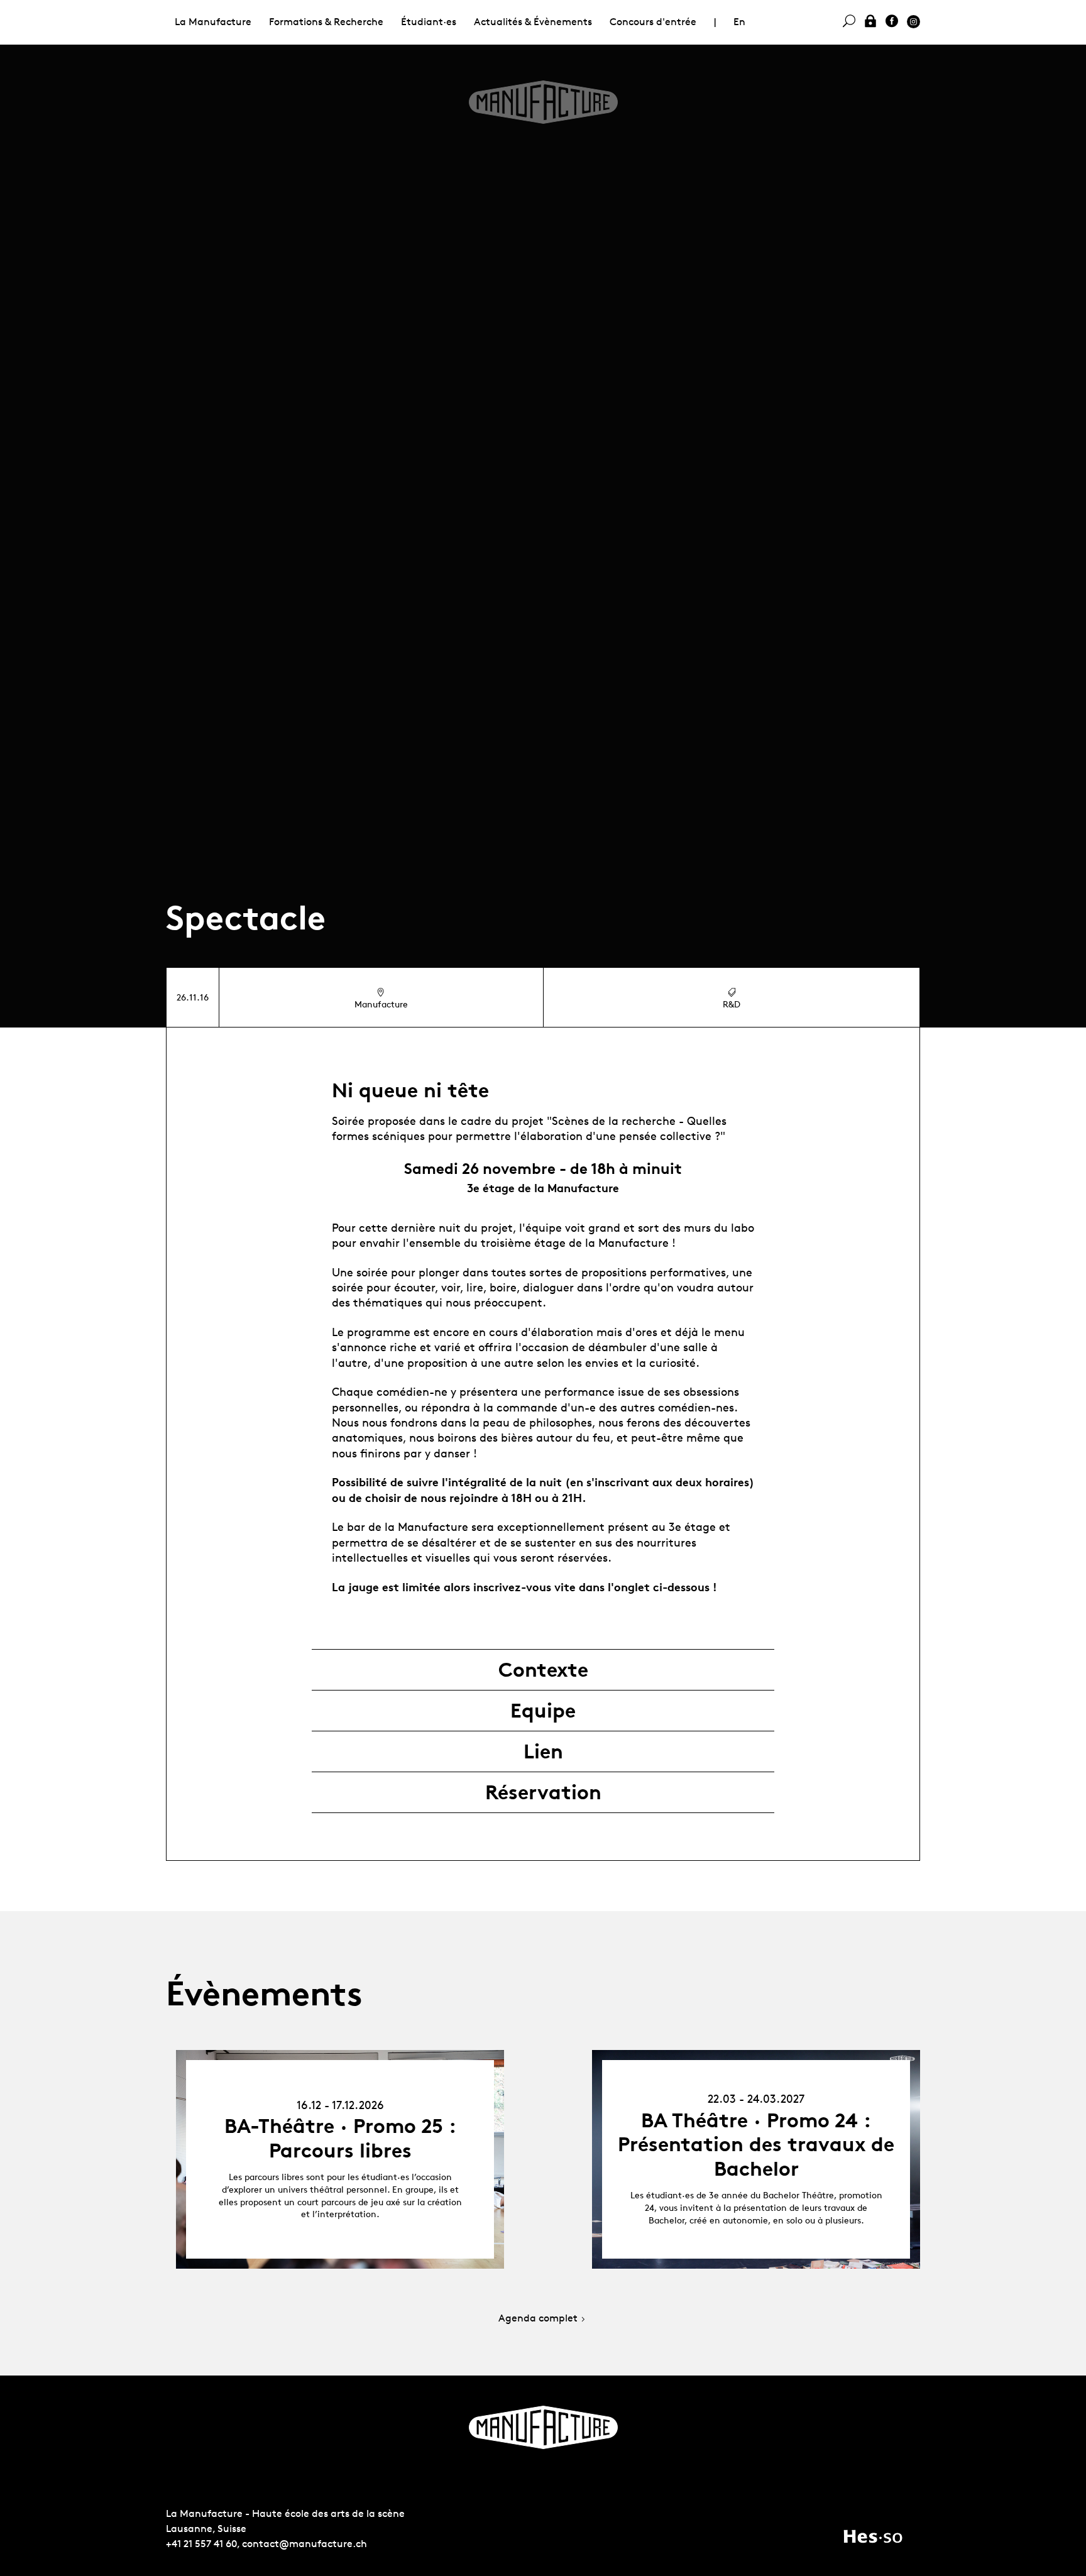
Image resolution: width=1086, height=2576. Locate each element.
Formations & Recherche (326, 22)
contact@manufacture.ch (304, 2544)
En (739, 22)
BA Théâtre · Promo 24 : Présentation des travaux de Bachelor (756, 2145)
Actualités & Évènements (533, 22)
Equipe (543, 1711)
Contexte (543, 1670)
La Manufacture (213, 22)
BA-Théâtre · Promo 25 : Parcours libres (340, 2138)
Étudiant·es (429, 22)
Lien (543, 1751)
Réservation (543, 1792)
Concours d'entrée (653, 22)
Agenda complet (538, 2319)
